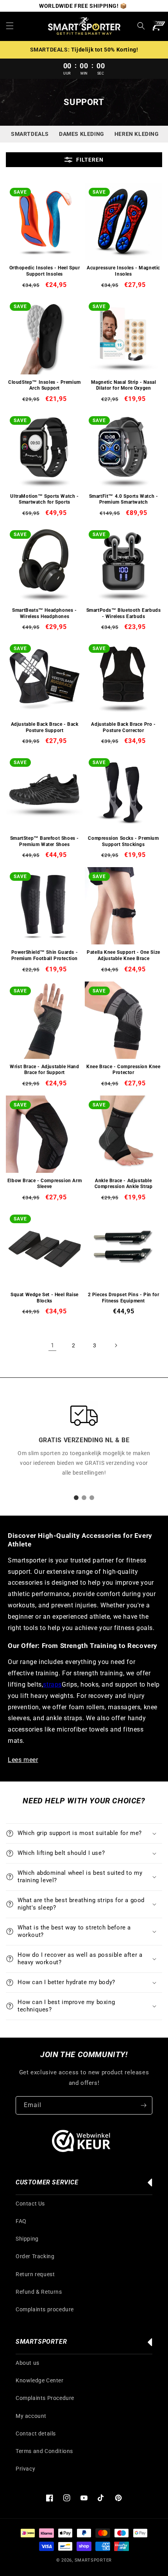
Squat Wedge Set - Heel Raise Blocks (45, 1298)
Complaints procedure (45, 2309)
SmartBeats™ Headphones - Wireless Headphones (44, 613)
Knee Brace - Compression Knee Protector (123, 1070)
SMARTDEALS (30, 134)
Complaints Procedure (45, 2398)
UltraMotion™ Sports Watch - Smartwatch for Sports (44, 499)
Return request (35, 2274)
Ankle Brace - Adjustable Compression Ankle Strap (124, 1184)
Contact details (36, 2433)
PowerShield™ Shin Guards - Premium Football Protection (45, 955)
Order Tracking (35, 2256)
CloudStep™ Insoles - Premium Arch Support (45, 385)
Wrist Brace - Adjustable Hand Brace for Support (44, 1070)
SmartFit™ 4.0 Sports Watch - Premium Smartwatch (124, 499)
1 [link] (53, 1345)
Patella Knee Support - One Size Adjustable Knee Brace (123, 955)
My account (31, 2416)
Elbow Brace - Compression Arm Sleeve (45, 1184)
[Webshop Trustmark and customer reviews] (81, 2143)
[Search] (141, 26)
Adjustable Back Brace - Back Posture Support (45, 727)
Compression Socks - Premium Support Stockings (123, 841)
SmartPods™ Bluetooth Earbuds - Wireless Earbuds (124, 613)
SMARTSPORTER (93, 2560)
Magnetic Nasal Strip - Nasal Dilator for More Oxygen (124, 385)
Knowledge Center (40, 2380)
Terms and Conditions (44, 2451)
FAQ (21, 2221)
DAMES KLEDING (82, 134)
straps (52, 1684)
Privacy (25, 2469)
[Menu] (10, 26)
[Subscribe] (143, 2105)
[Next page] (116, 1345)
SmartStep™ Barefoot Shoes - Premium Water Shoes (45, 841)
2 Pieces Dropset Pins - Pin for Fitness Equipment (124, 1298)
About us (28, 2363)
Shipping (27, 2239)
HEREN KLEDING (137, 134)
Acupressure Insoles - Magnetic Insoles (123, 271)
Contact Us (30, 2204)
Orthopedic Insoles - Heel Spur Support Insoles (45, 271)
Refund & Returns (39, 2292)
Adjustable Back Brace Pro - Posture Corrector (123, 727)
